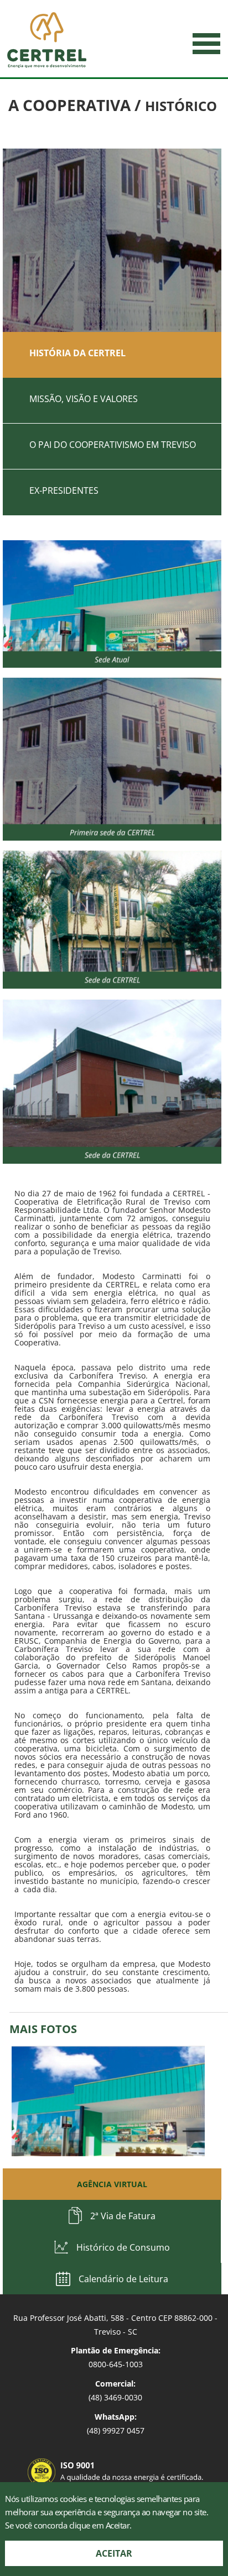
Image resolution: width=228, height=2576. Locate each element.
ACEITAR (114, 2553)
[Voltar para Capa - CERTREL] (47, 40)
